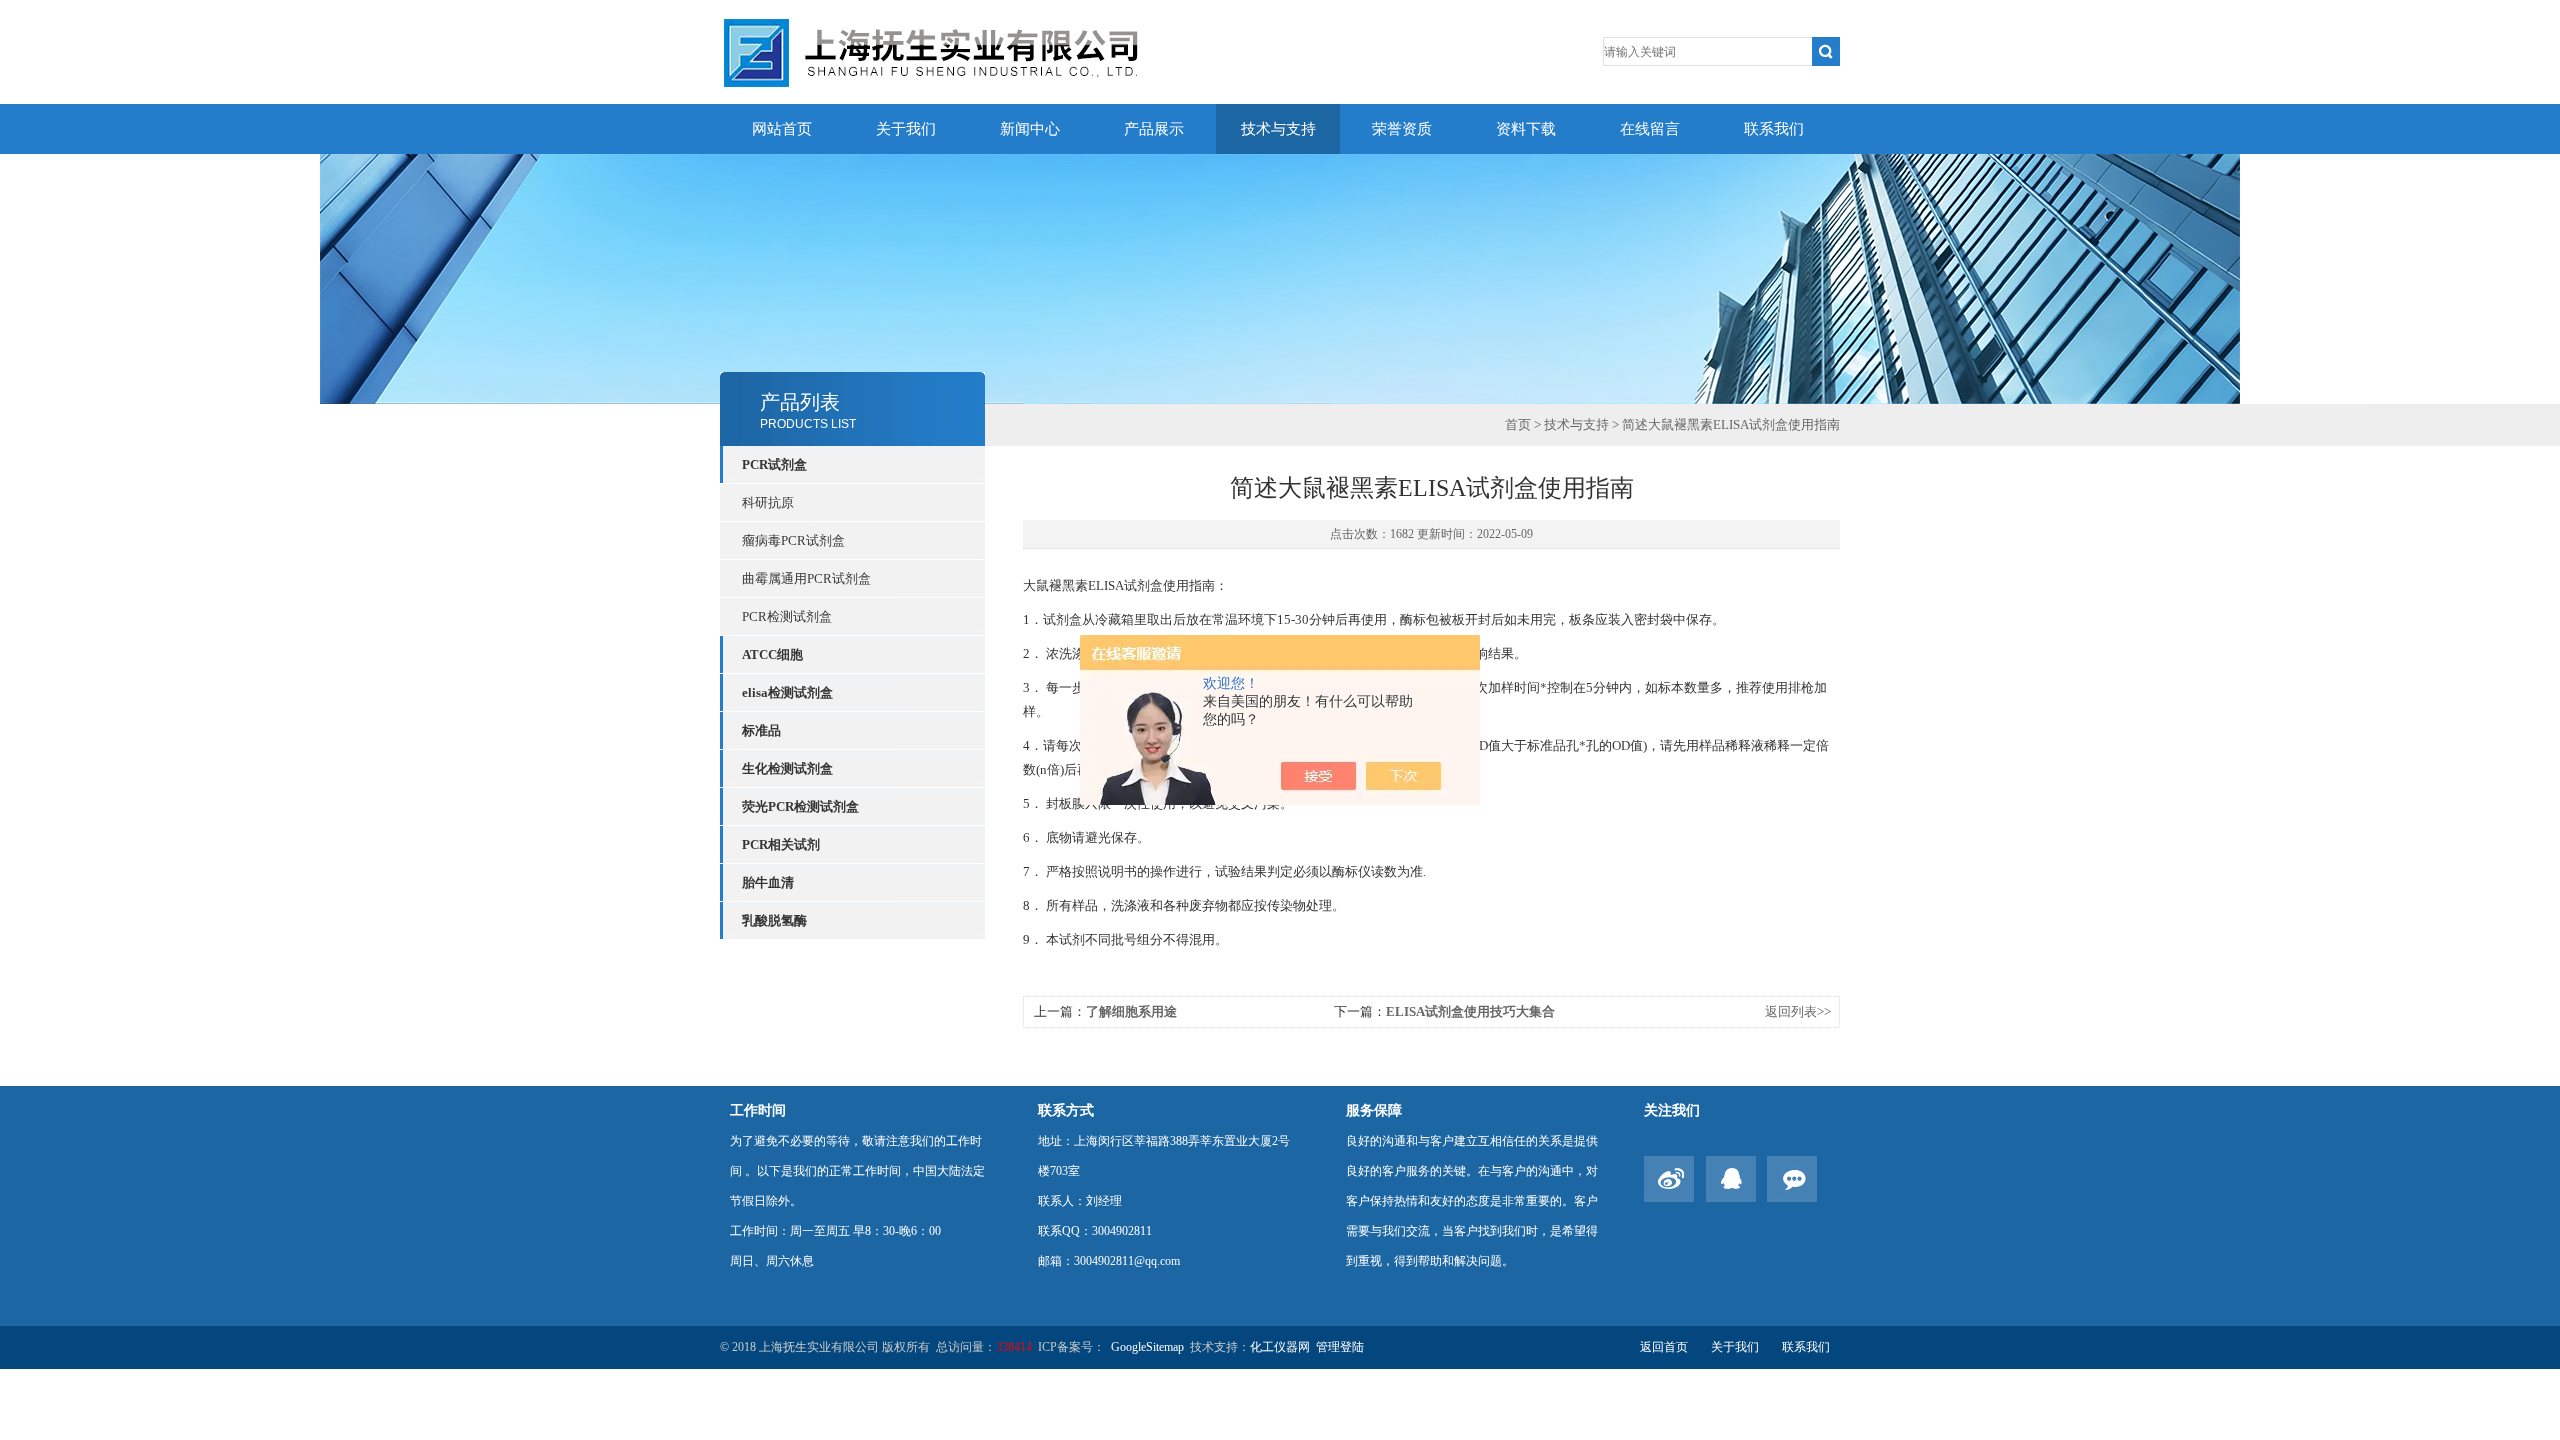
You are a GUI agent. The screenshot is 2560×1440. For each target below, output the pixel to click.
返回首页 (1664, 1347)
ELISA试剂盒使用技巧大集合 (1470, 1011)
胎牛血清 (768, 882)
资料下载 (1526, 129)
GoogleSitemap (1147, 1347)
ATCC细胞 (772, 654)
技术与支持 (1278, 129)
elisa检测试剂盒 (787, 692)
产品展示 (1154, 129)
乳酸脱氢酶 (774, 920)
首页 (1518, 424)
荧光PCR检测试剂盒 (800, 806)
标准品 (761, 730)
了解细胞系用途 (1131, 1011)
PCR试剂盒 (774, 464)
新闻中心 (1030, 129)
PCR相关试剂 (781, 844)
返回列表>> (1798, 1011)
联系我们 (1774, 129)
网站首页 (782, 129)
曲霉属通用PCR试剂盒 (806, 578)
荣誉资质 (1402, 129)
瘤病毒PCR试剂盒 (793, 540)
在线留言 (1650, 129)
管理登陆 (1340, 1347)
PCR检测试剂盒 (787, 616)
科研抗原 (768, 502)
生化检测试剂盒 (787, 768)
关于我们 (906, 129)
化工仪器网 (1280, 1347)
